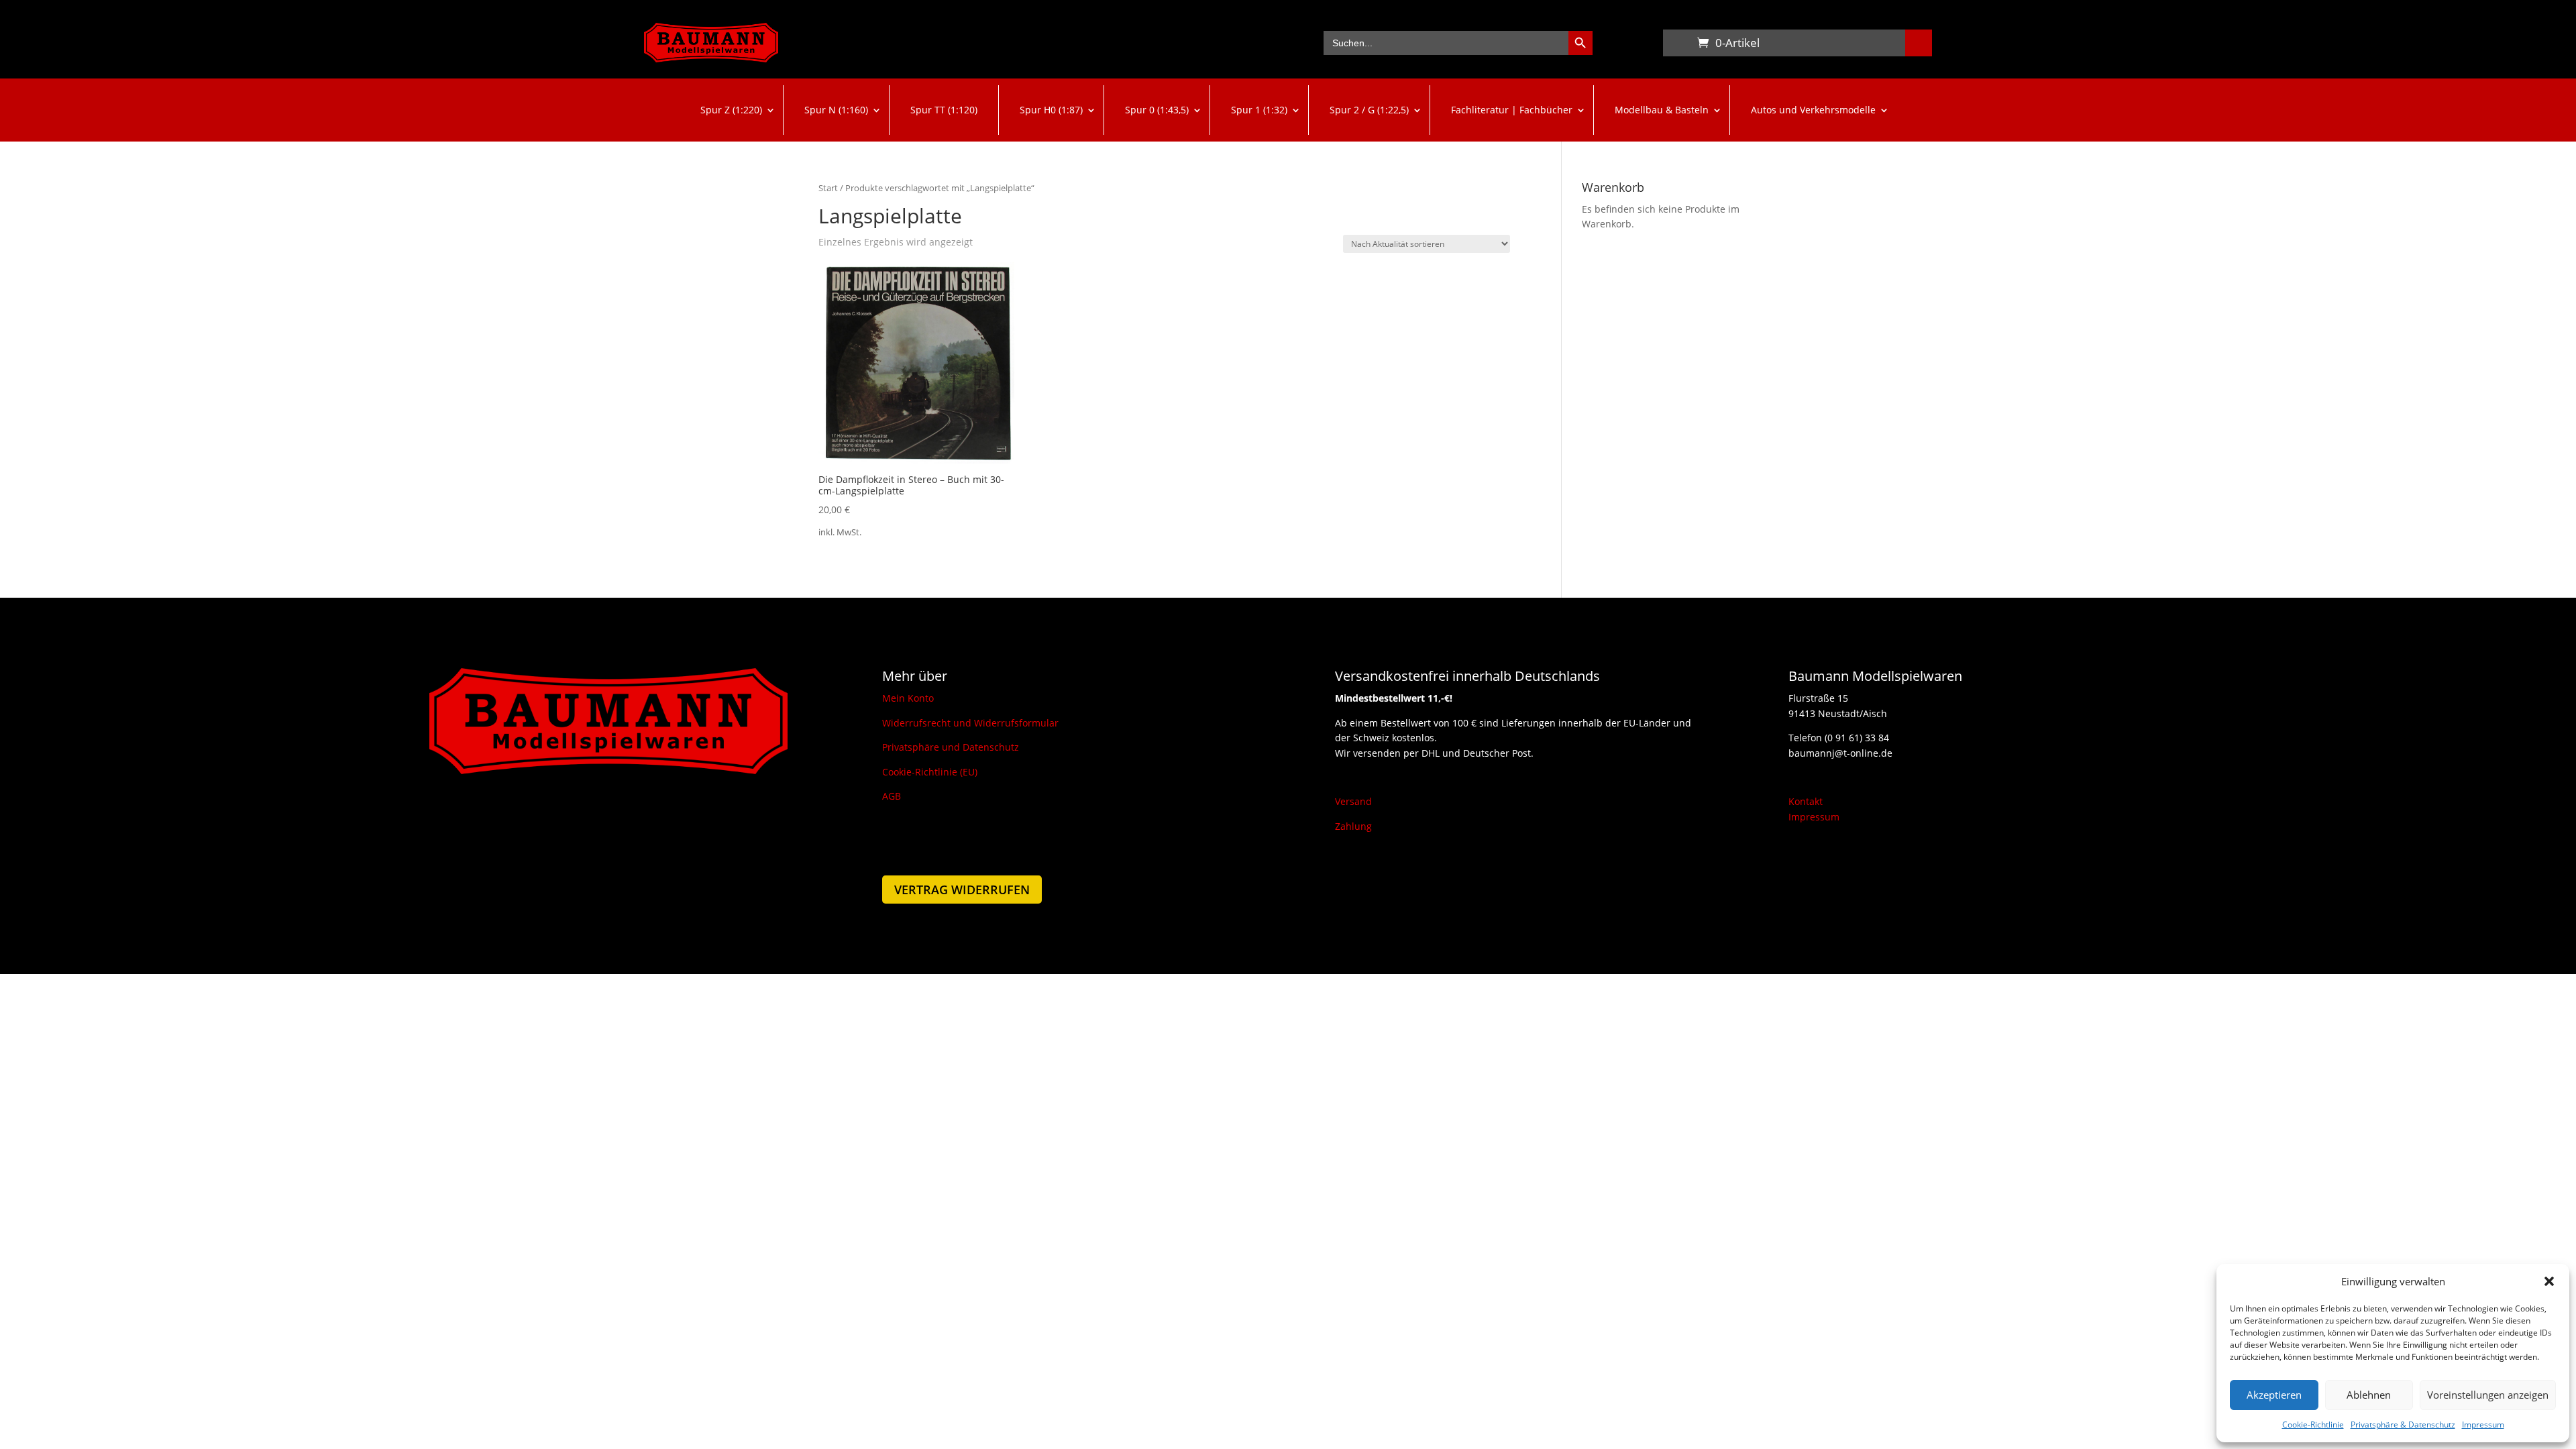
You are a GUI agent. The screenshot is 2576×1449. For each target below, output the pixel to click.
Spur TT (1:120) (944, 110)
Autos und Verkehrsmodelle (1813, 110)
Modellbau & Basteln (1662, 110)
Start (828, 188)
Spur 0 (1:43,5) (1157, 110)
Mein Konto (908, 698)
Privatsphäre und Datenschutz (951, 747)
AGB (892, 796)
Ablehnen (2369, 1395)
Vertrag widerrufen (962, 890)
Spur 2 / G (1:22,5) (1369, 110)
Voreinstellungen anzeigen (2488, 1395)
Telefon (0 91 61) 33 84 (1839, 738)
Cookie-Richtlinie (2313, 1425)
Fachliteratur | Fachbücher (1512, 110)
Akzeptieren (2274, 1395)
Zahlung (1353, 826)
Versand (1353, 801)
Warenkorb (1676, 46)
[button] (2549, 1281)
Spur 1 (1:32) (1259, 110)
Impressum (2483, 1425)
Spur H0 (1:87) (1051, 110)
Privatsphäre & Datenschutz (2403, 1425)
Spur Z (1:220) (731, 110)
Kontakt (1806, 801)
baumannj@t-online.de (1840, 753)
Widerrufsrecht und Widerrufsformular (970, 723)
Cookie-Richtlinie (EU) (930, 772)
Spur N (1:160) (836, 110)
